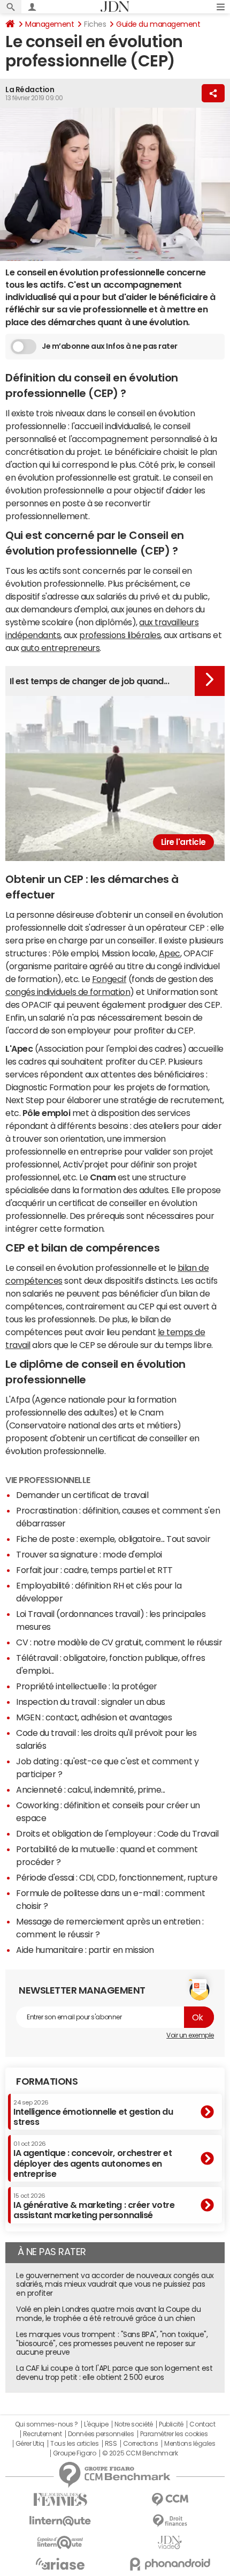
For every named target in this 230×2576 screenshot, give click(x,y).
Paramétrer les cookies (174, 2434)
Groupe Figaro (75, 2453)
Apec (170, 953)
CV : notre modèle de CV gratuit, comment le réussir (119, 1642)
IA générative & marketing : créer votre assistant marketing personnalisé (94, 2206)
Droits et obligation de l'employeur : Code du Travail (117, 1833)
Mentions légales (190, 2444)
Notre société (134, 2424)
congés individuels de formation (68, 992)
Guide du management (158, 24)
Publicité (171, 2424)
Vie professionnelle (48, 1480)
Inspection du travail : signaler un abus (91, 1702)
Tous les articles (74, 2444)
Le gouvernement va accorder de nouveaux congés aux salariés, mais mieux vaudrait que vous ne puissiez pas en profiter (115, 2285)
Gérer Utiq (30, 2444)
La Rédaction (30, 89)
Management (49, 24)
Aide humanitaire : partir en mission (85, 1950)
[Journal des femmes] (60, 2500)
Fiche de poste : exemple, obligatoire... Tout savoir (113, 1539)
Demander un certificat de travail (82, 1495)
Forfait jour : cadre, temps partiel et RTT (94, 1570)
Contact (202, 2424)
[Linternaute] (60, 2521)
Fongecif (109, 979)
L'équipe (96, 2424)
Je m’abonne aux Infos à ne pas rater (110, 346)
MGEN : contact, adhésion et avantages (94, 1717)
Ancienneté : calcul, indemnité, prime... (91, 1789)
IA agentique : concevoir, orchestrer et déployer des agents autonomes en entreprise (93, 2159)
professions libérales (120, 635)
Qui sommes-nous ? (47, 2424)
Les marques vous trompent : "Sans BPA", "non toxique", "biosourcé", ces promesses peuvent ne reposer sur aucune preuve (112, 2343)
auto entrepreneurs (60, 648)
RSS (111, 2444)
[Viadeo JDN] (170, 2543)
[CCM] (170, 2500)
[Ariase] (60, 2564)
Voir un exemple (190, 2035)
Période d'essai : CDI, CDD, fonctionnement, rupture (117, 1877)
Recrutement (43, 2434)
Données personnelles (101, 2434)
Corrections (141, 2444)
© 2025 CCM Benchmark (140, 2453)
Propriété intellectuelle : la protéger (87, 1686)
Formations (47, 2081)
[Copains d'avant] (60, 2543)
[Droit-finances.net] (170, 2521)
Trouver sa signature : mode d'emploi (89, 1554)
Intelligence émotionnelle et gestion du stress (93, 2113)
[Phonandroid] (170, 2564)
